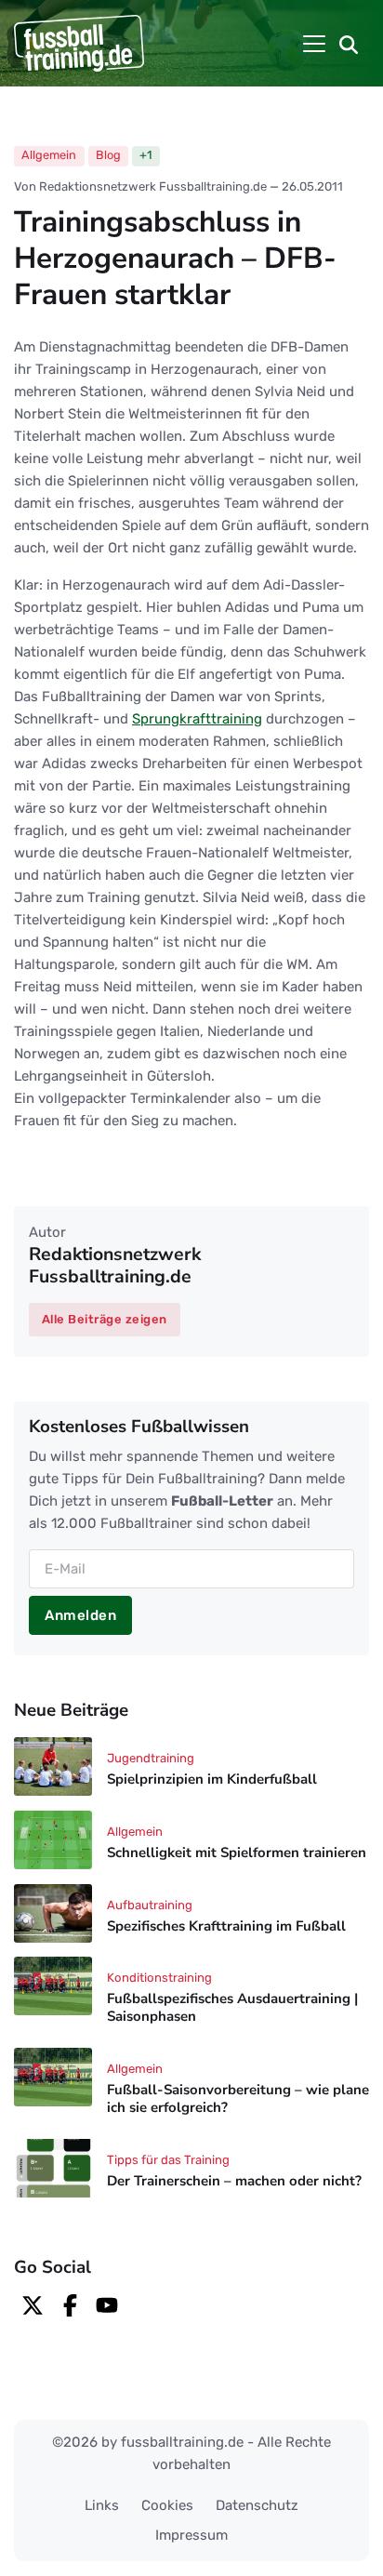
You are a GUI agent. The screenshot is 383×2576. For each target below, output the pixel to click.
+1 (145, 155)
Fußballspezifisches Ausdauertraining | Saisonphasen (232, 2008)
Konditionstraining (159, 1978)
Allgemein (49, 155)
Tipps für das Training (168, 2160)
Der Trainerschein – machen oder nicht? (234, 2181)
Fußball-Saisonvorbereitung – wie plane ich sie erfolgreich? (238, 2098)
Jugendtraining (151, 1758)
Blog (108, 155)
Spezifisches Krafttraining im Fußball (226, 1926)
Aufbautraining (150, 1905)
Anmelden (80, 1615)
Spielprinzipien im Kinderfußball (212, 1779)
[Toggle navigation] (314, 44)
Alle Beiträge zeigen (105, 1319)
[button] (349, 44)
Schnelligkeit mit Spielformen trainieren (237, 1852)
